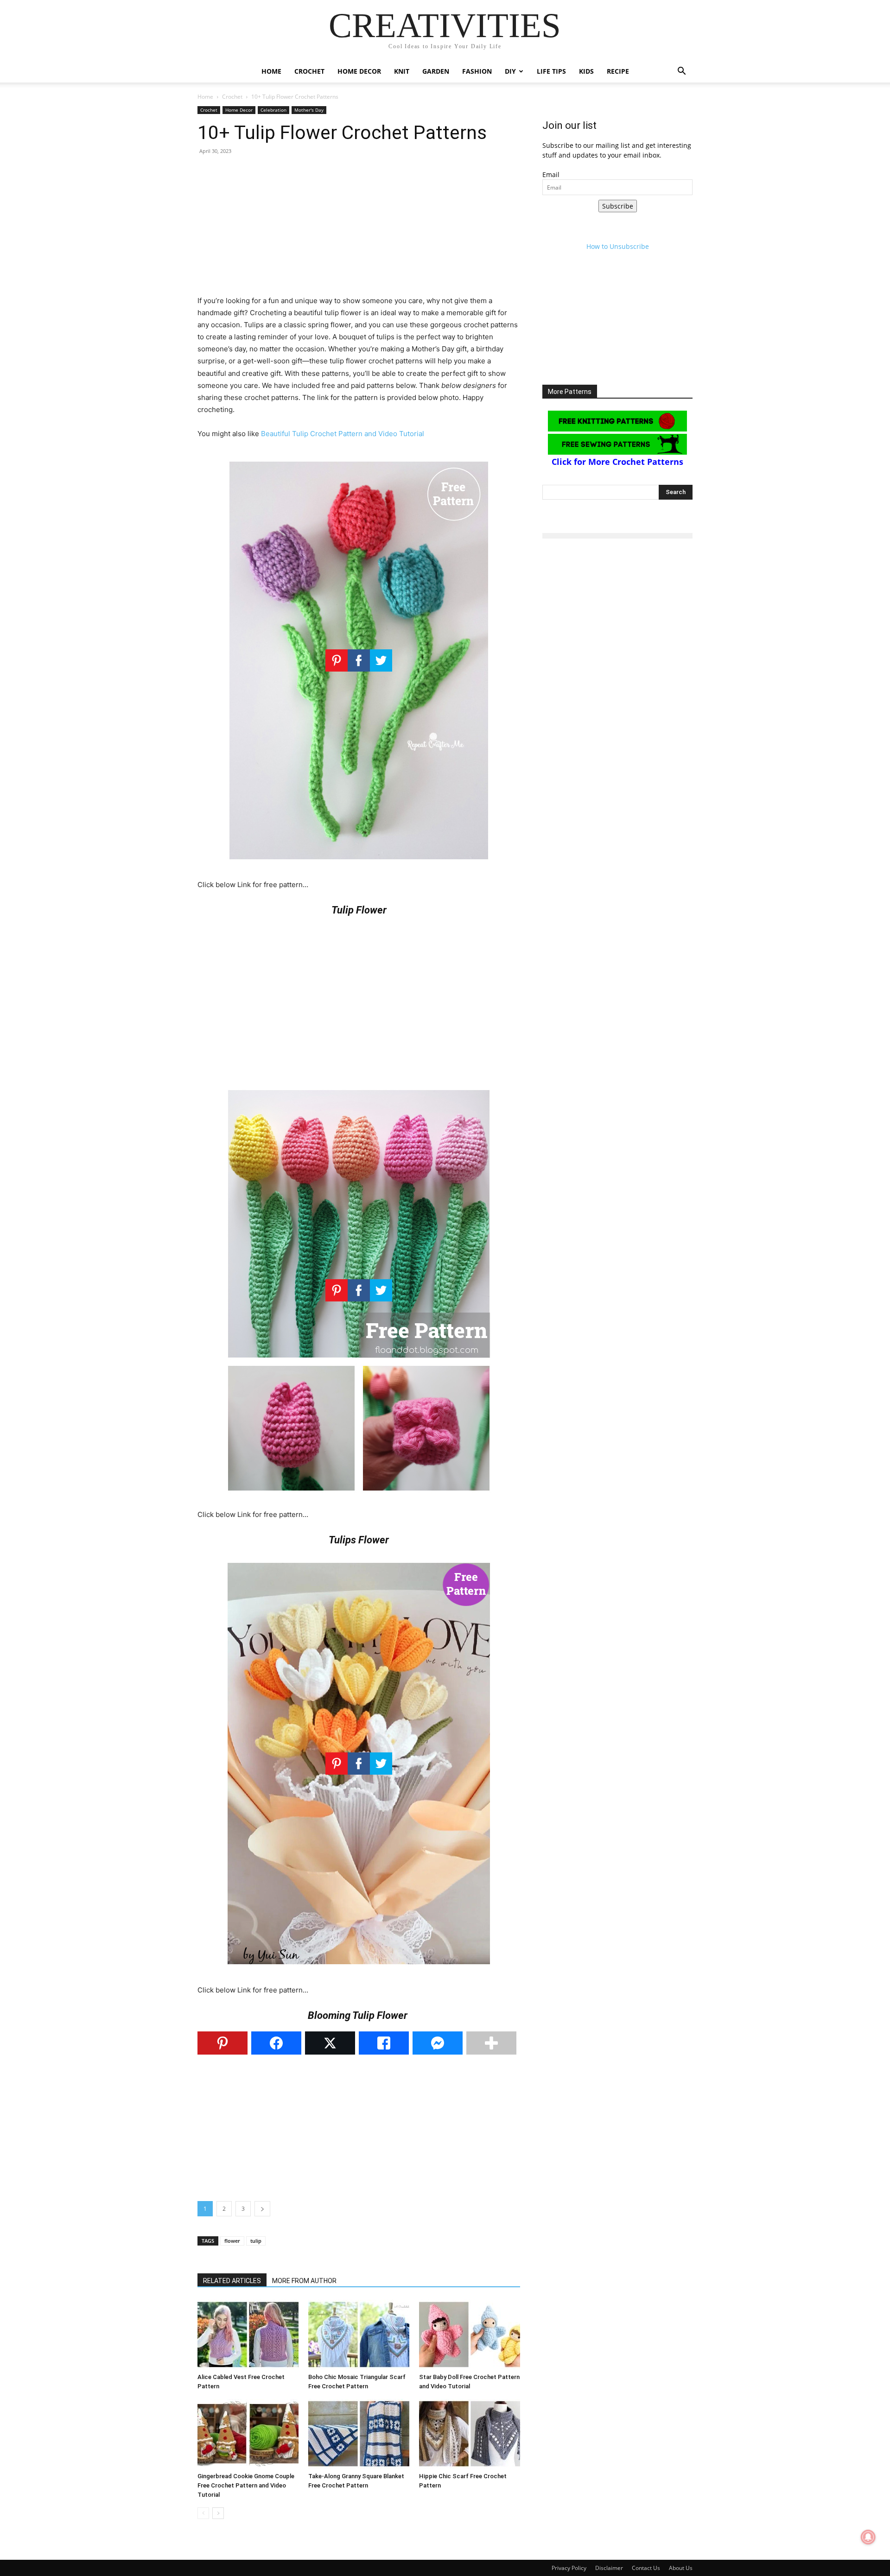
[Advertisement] (359, 230)
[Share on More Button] (491, 2043)
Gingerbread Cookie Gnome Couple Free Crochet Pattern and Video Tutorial (246, 2485)
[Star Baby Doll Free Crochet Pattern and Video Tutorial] (470, 2335)
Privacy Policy (569, 2568)
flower (232, 2241)
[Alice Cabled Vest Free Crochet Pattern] (248, 2335)
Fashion (477, 71)
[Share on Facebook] (276, 2043)
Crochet (309, 71)
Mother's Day (309, 110)
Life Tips (551, 71)
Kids (586, 71)
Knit (402, 71)
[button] (681, 72)
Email (551, 174)
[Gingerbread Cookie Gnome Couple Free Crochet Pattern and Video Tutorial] (248, 2434)
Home (271, 71)
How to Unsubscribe (618, 246)
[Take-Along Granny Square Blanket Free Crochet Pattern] (359, 2434)
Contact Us (646, 2568)
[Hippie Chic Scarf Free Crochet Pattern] (470, 2434)
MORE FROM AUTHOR (304, 2281)
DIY (510, 71)
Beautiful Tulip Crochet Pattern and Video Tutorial (343, 434)
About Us (681, 2568)
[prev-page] (203, 2513)
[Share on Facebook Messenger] (438, 2043)
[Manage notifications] (868, 2537)
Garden (436, 71)
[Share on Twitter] (330, 2043)
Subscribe (618, 206)
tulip (256, 2241)
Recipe (618, 71)
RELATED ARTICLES (232, 2281)
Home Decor (359, 71)
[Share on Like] (384, 2043)
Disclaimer (609, 2568)
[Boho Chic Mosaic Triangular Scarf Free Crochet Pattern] (359, 2335)
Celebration (273, 110)
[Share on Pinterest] (222, 2043)
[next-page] (218, 2513)
